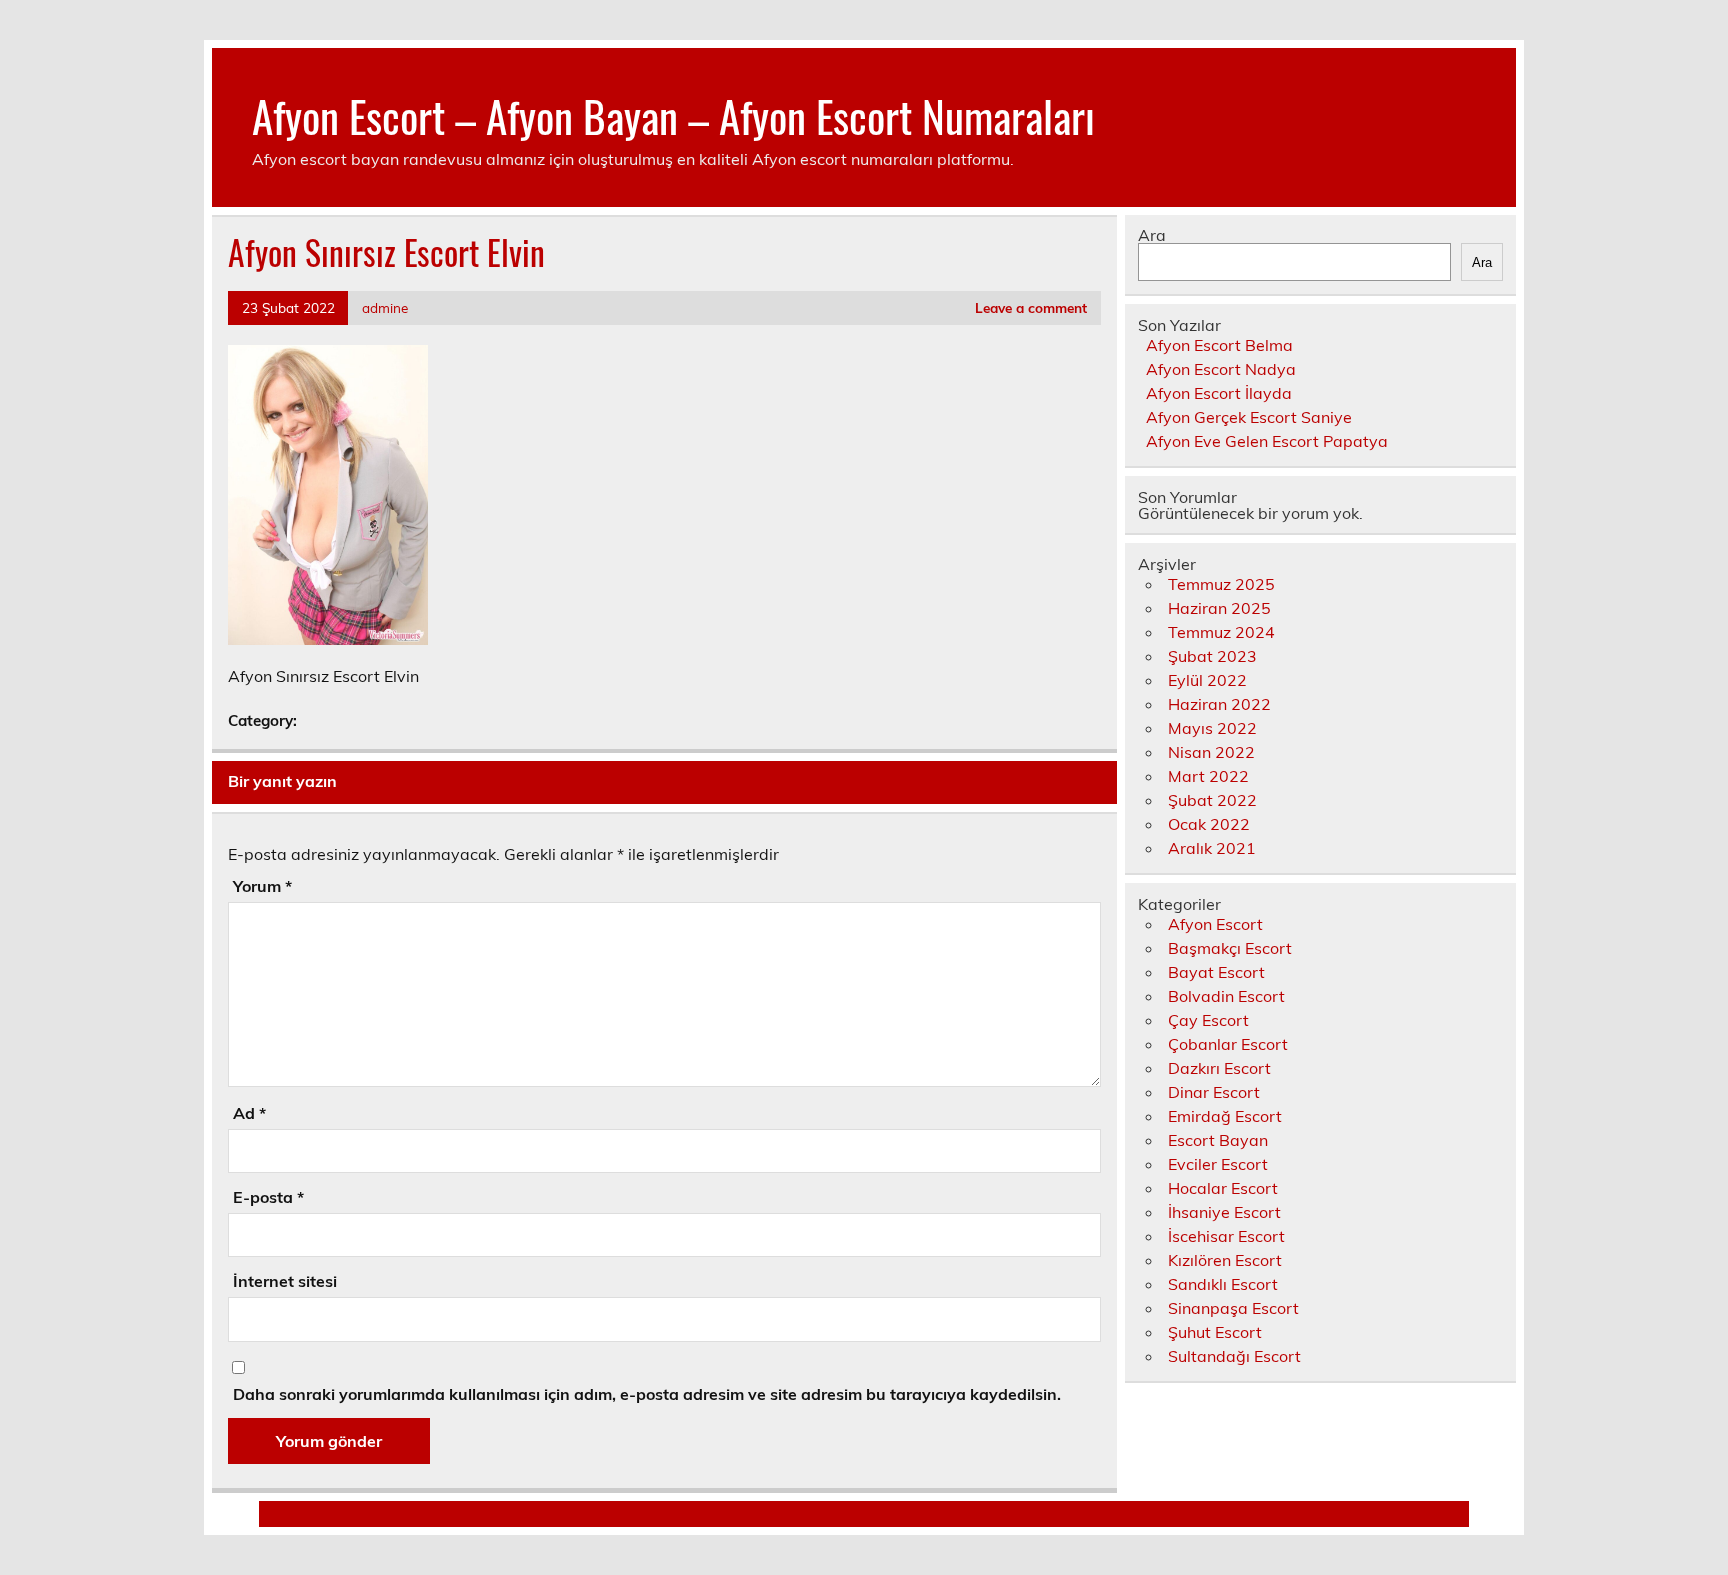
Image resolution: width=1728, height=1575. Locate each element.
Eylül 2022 (1207, 680)
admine (385, 307)
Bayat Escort (1216, 972)
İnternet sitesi (285, 1281)
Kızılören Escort (1225, 1260)
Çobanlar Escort (1228, 1044)
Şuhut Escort (1215, 1332)
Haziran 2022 (1219, 704)
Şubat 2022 (1212, 800)
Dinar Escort (1214, 1092)
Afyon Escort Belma (1219, 345)
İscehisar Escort (1226, 1236)
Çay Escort (1208, 1020)
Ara (1152, 235)
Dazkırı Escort (1219, 1068)
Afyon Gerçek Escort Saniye (1249, 417)
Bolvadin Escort (1226, 996)
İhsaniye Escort (1224, 1212)
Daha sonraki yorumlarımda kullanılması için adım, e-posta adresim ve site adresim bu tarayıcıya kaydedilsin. (647, 1394)
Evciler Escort (1218, 1164)
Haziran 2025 (1219, 608)
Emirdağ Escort (1225, 1116)
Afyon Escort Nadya (1221, 369)
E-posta (268, 1197)
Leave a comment (1031, 307)
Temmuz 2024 (1221, 632)
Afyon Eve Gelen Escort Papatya (1267, 441)
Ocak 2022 (1209, 824)
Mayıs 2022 (1212, 728)
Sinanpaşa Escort (1233, 1308)
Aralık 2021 (1212, 848)
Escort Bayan (1218, 1140)
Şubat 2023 (1212, 656)
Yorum (262, 886)
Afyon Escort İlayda (1219, 393)
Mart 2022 (1208, 776)
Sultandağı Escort (1234, 1356)
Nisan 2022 (1211, 752)
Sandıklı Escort (1223, 1284)
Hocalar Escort (1223, 1188)
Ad (249, 1113)
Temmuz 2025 (1221, 584)
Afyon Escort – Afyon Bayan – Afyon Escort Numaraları (673, 115)
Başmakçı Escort (1230, 948)
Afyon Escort (1215, 924)
